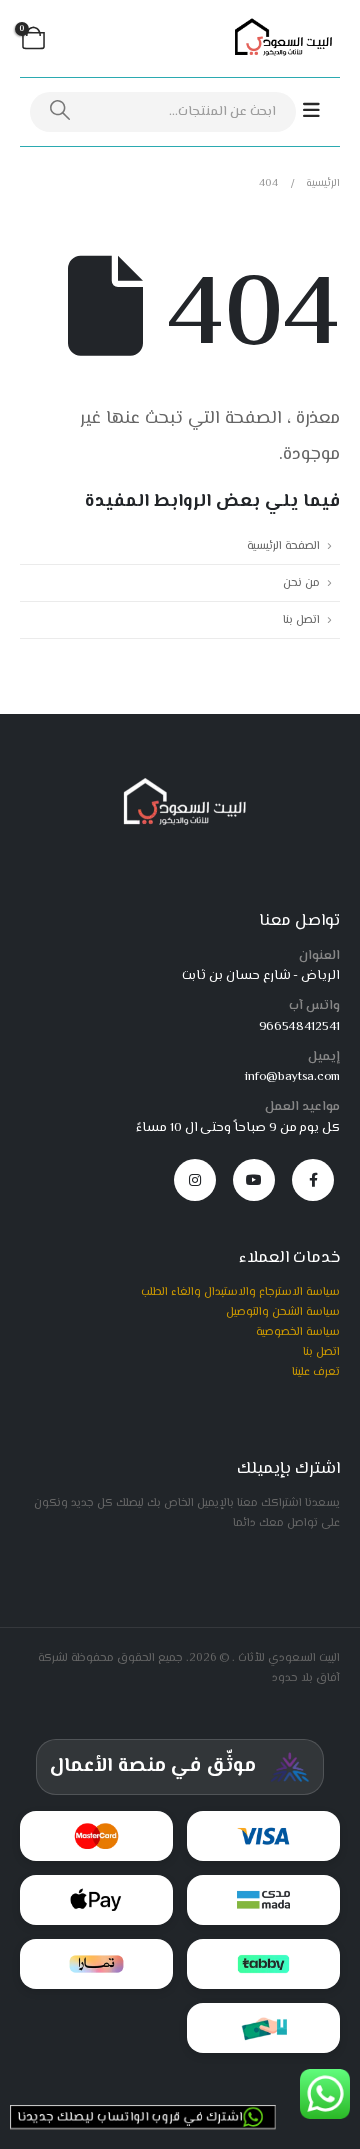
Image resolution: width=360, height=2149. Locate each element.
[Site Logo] (280, 39)
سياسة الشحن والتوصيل (283, 1312)
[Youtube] (254, 1180)
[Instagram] (195, 1180)
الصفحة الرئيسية (283, 546)
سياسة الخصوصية (298, 1332)
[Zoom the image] (180, 784)
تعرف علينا (316, 1372)
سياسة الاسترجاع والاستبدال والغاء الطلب (240, 1292)
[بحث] (60, 112)
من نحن (301, 583)
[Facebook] (313, 1180)
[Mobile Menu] (321, 111)
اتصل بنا (301, 620)
